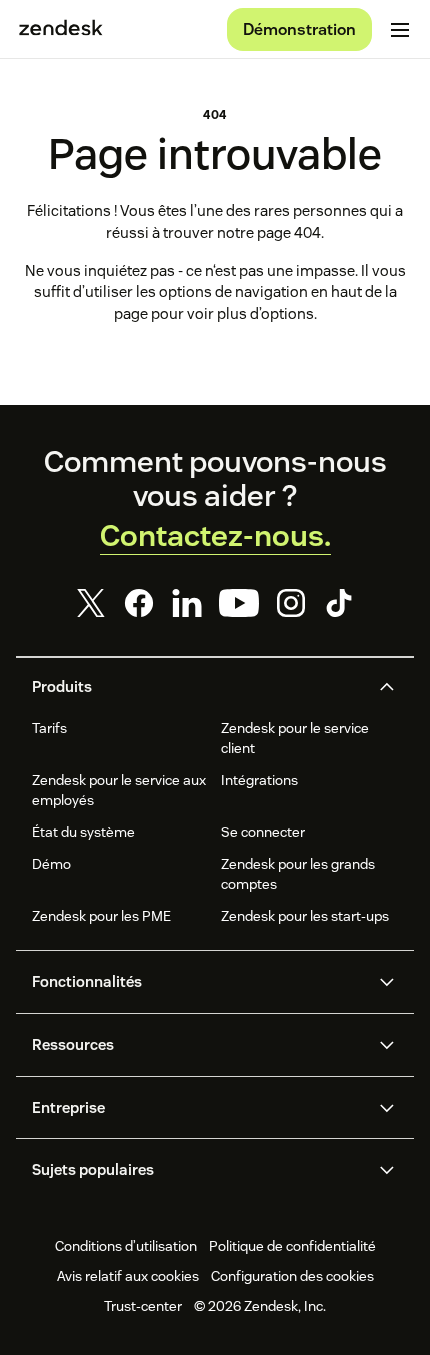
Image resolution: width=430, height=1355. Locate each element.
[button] (198, 687)
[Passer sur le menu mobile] (400, 30)
